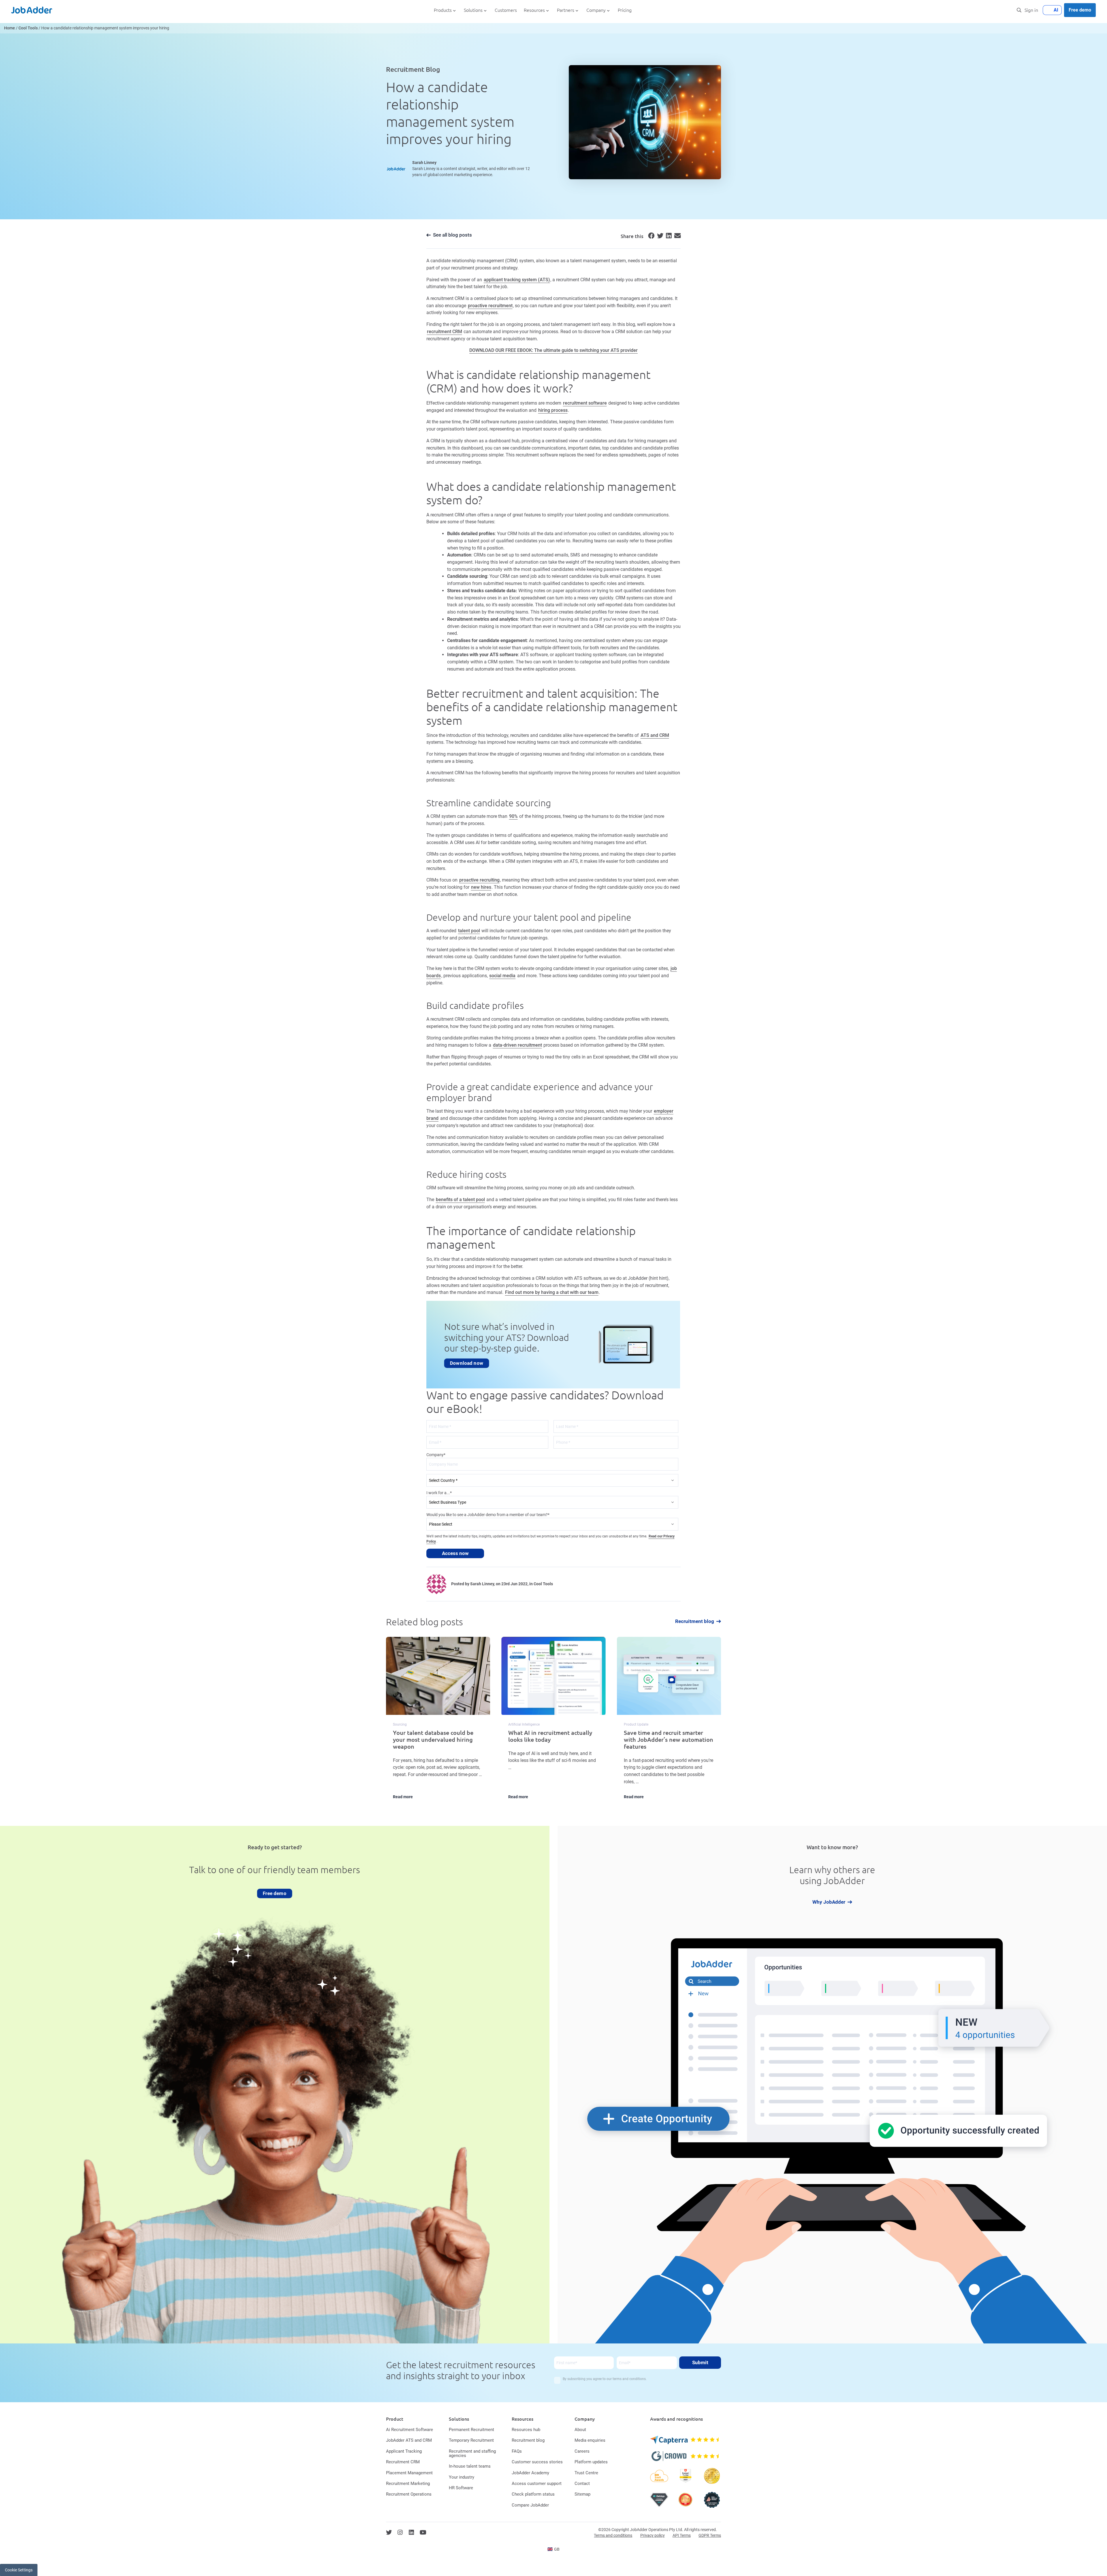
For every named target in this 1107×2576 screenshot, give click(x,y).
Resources (534, 10)
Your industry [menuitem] (462, 2477)
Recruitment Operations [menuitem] (409, 2494)
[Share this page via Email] (677, 237)
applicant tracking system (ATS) (517, 280)
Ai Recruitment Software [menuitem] (410, 2430)
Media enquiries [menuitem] (590, 2440)
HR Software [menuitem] (461, 2488)
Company (596, 10)
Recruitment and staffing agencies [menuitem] (472, 2453)
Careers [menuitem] (582, 2451)
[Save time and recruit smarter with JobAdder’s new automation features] (669, 1722)
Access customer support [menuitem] (537, 2483)
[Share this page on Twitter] (659, 237)
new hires (481, 887)
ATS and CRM (655, 735)
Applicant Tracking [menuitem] (404, 2451)
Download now (467, 1363)
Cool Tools (28, 28)
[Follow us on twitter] (389, 2532)
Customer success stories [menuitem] (537, 2462)
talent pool (469, 931)
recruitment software (585, 403)
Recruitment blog (695, 1621)
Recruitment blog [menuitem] (528, 2440)
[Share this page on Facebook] (650, 237)
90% (513, 816)
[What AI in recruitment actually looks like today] (553, 1722)
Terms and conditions (613, 2535)
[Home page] (32, 10)
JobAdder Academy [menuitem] (530, 2473)
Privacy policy (653, 2535)
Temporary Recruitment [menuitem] (471, 2440)
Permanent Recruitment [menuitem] (471, 2430)
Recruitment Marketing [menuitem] (408, 2483)
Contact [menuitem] (582, 2483)
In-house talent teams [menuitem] (470, 2466)
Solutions (473, 10)
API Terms (682, 2535)
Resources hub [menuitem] (526, 2430)
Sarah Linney (424, 163)
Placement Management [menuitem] (409, 2473)
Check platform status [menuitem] (533, 2494)
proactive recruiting (479, 880)
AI (1056, 10)
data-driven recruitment (517, 1045)
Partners (566, 10)
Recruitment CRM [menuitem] (403, 2462)
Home (10, 28)
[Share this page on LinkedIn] (668, 237)
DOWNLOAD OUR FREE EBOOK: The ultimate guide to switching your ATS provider (553, 350)
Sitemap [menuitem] (582, 2494)
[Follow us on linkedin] (411, 2532)
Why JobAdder (829, 1902)
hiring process (553, 410)
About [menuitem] (580, 2430)
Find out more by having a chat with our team (552, 1292)
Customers (506, 10)
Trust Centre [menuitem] (586, 2473)
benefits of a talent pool (460, 1200)
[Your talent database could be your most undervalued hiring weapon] (438, 1722)
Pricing (625, 10)
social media (502, 976)
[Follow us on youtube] (423, 2532)
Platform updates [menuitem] (591, 2462)
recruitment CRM (445, 332)
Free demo (1080, 10)
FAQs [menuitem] (517, 2451)
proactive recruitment (490, 306)
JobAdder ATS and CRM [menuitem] (409, 2440)
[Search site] (1019, 10)
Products (443, 10)
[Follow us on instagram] (400, 2532)
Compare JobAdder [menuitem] (530, 2505)
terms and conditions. (630, 2379)
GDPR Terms (710, 2535)
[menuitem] (554, 2549)
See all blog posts (452, 235)
